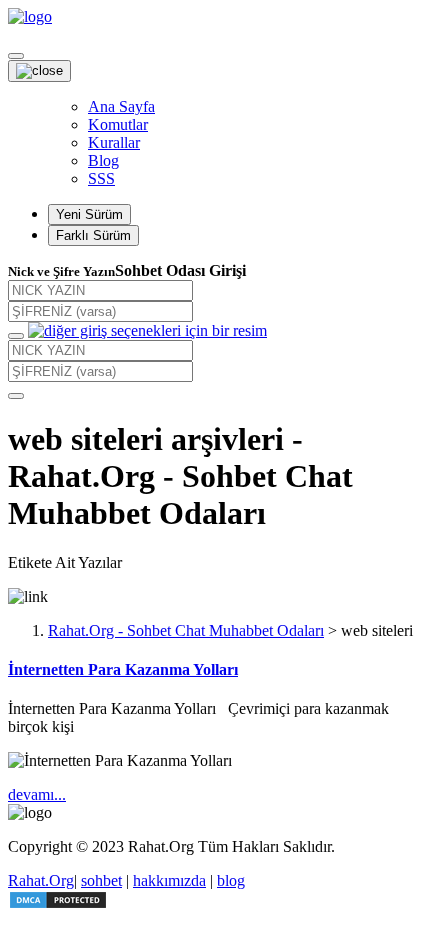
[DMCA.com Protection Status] (58, 904)
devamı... (37, 794)
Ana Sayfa (121, 106)
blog (231, 880)
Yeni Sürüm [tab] (89, 214)
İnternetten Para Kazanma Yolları (123, 669)
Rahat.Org (41, 880)
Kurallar (114, 142)
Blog (103, 160)
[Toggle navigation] (16, 56)
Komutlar (118, 124)
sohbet (101, 880)
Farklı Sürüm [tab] (93, 235)
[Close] (39, 71)
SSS (101, 178)
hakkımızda (169, 880)
